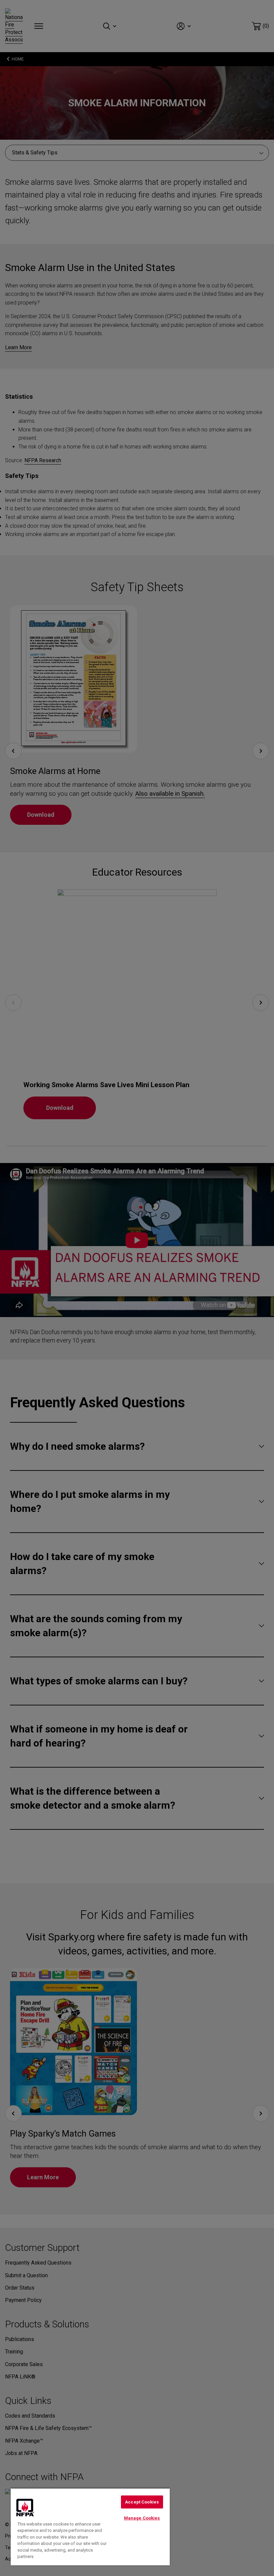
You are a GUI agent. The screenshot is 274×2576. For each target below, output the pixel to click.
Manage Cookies (142, 2518)
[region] (90, 2527)
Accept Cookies (142, 2502)
